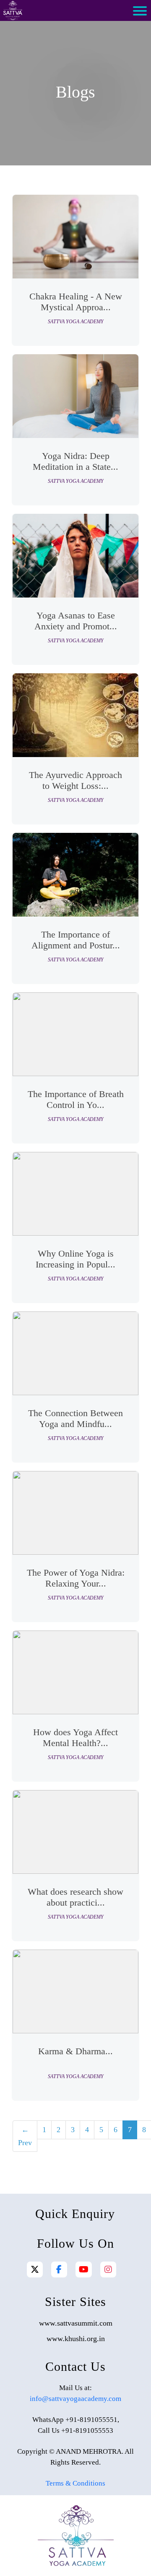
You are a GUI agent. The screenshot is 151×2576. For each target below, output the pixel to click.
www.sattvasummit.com (76, 2323)
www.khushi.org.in (76, 2339)
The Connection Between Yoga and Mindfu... (75, 1418)
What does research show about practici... (75, 1897)
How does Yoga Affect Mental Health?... (75, 1738)
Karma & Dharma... (75, 2051)
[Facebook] (59, 2269)
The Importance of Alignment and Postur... (76, 940)
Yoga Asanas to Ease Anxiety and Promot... (76, 621)
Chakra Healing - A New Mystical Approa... (76, 302)
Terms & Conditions (75, 2483)
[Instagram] (108, 2269)
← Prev (25, 2136)
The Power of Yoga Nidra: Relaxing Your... (76, 1578)
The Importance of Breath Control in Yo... (76, 1099)
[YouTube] (84, 2269)
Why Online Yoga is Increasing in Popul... (75, 1259)
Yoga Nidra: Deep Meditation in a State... (75, 461)
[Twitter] (35, 2269)
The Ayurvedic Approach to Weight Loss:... (75, 780)
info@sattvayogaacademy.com (75, 2399)
